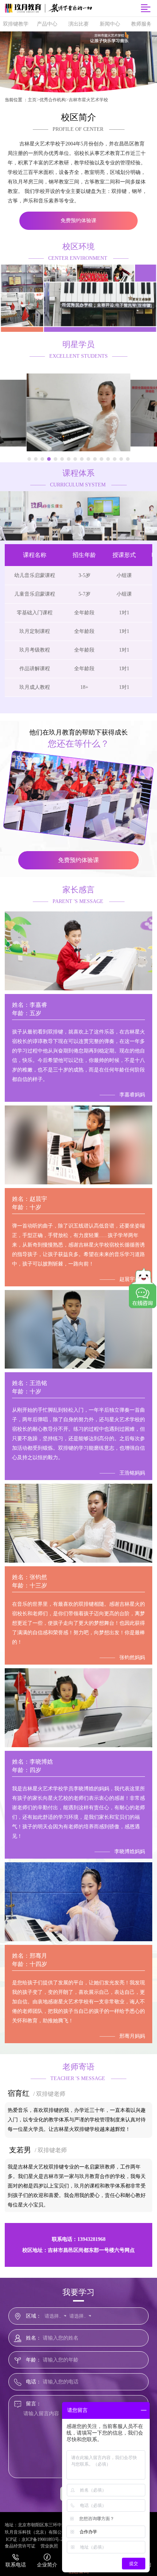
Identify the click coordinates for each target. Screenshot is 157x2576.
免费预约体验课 (78, 221)
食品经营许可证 (20, 2546)
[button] (29, 459)
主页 (32, 100)
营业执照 (49, 2546)
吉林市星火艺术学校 (88, 100)
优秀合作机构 (53, 100)
